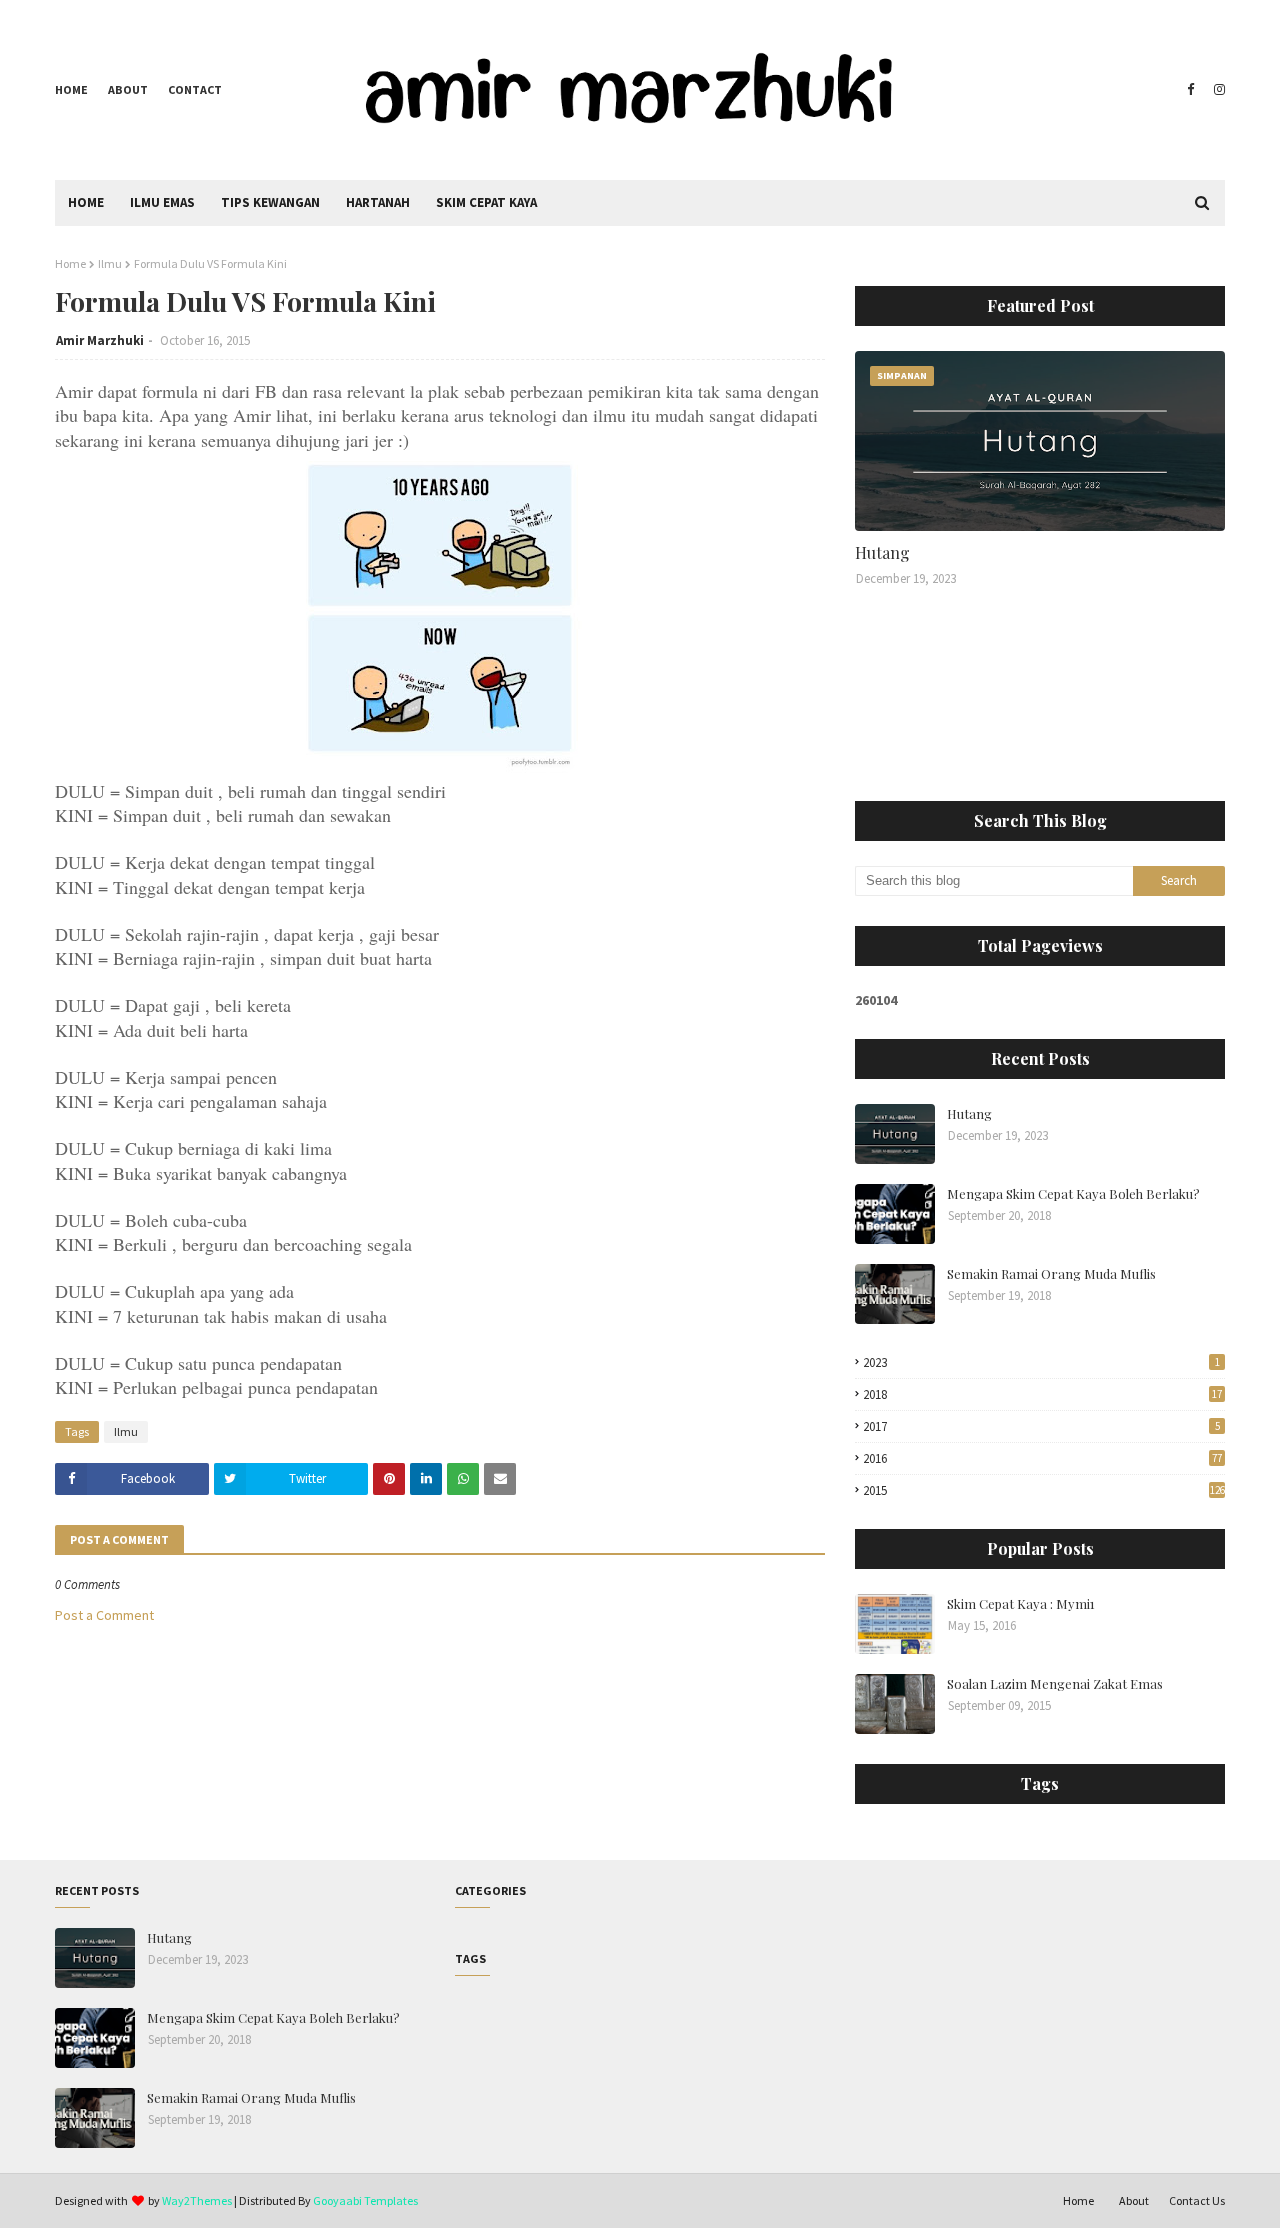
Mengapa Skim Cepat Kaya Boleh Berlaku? (1073, 1193)
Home (71, 89)
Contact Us (1197, 2200)
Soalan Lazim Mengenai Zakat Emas (1055, 1683)
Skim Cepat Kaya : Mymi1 (1021, 1603)
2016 (1042, 1458)
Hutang (882, 552)
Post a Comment (104, 1615)
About (128, 89)
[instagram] (1217, 90)
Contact (195, 89)
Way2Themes (197, 2200)
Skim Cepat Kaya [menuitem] (486, 202)
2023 (1041, 1362)
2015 (1044, 1490)
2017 (1041, 1426)
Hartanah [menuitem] (378, 202)
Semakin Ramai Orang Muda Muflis (1051, 1273)
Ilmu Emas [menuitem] (162, 202)
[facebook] (1190, 90)
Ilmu (110, 263)
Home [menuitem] (86, 202)
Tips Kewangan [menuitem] (270, 202)
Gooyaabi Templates (365, 2200)
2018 (1042, 1394)
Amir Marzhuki (100, 340)
